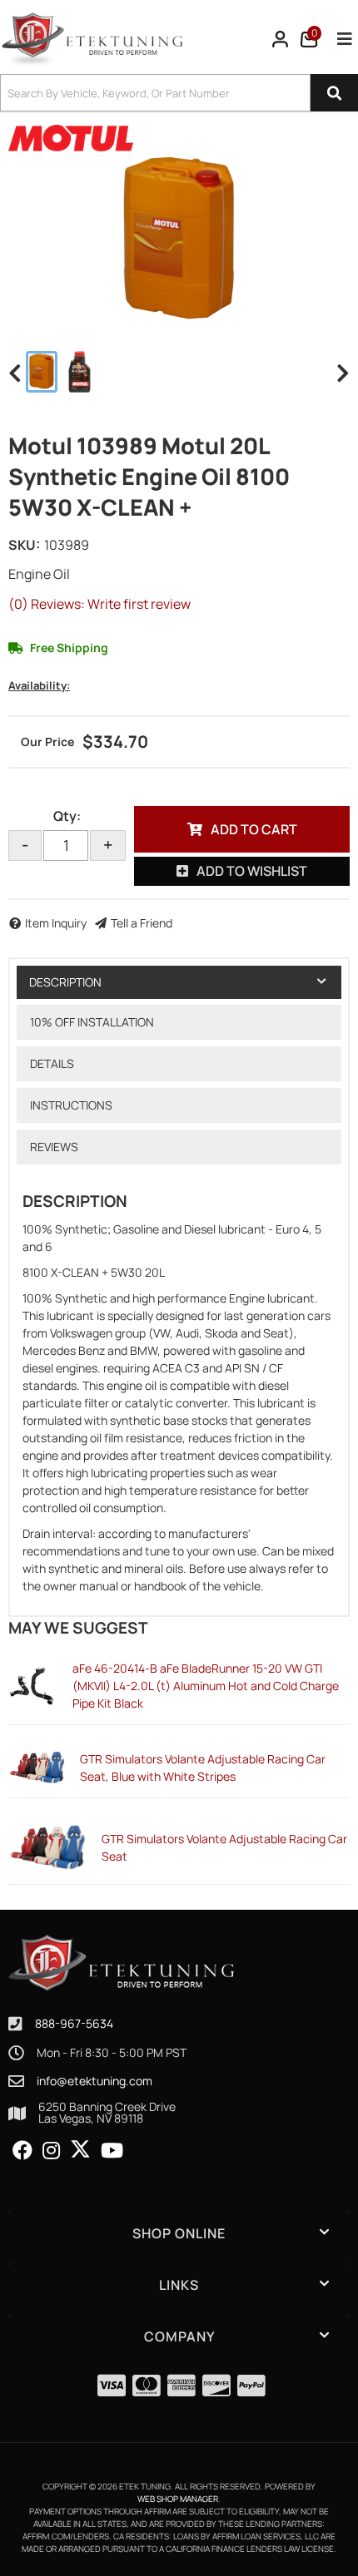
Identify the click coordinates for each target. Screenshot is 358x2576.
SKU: (24, 545)
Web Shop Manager (178, 2499)
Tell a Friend (142, 923)
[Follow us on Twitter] (80, 2149)
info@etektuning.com (94, 2081)
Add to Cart (254, 829)
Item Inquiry (56, 923)
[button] (179, 93)
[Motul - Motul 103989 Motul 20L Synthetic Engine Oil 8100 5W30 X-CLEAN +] (71, 137)
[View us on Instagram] (51, 2151)
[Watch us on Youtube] (112, 2151)
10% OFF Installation (92, 1022)
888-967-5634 (74, 2023)
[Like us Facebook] (22, 2151)
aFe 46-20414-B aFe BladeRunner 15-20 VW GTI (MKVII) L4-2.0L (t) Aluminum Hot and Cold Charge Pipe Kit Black (206, 1686)
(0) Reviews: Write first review (99, 604)
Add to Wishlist (252, 871)
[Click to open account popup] (281, 39)
